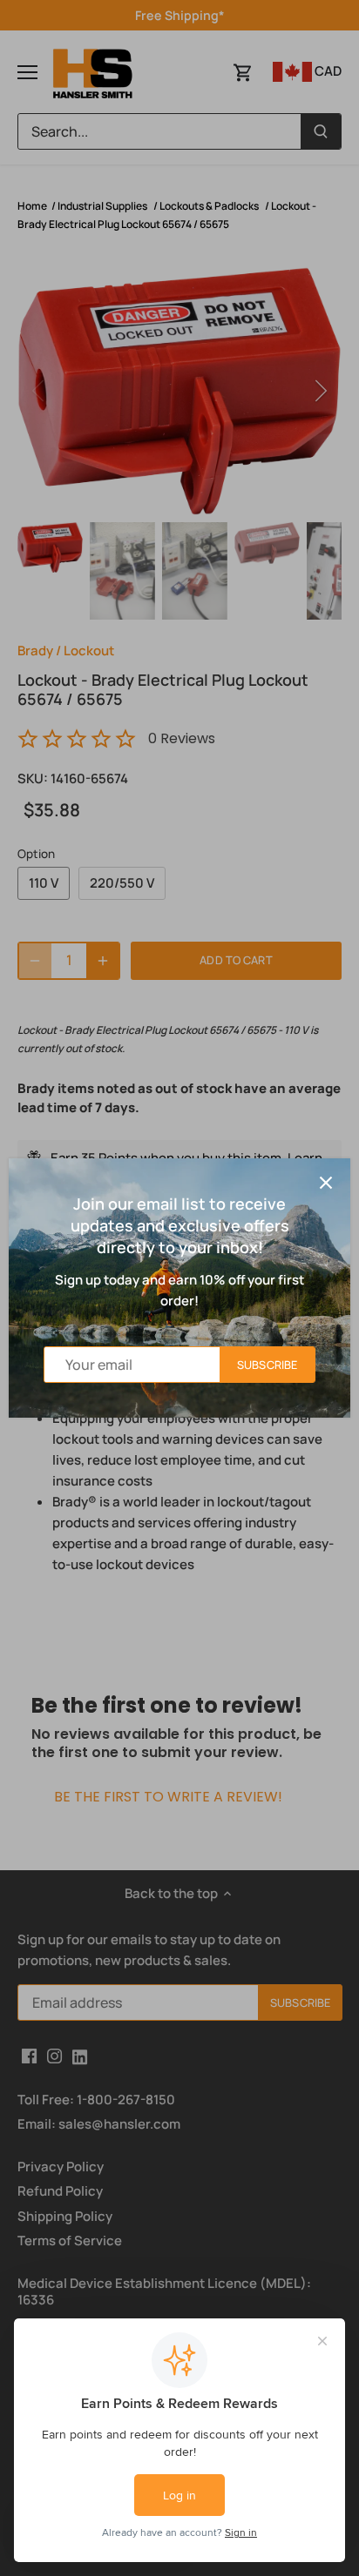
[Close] (326, 1183)
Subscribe (267, 1365)
